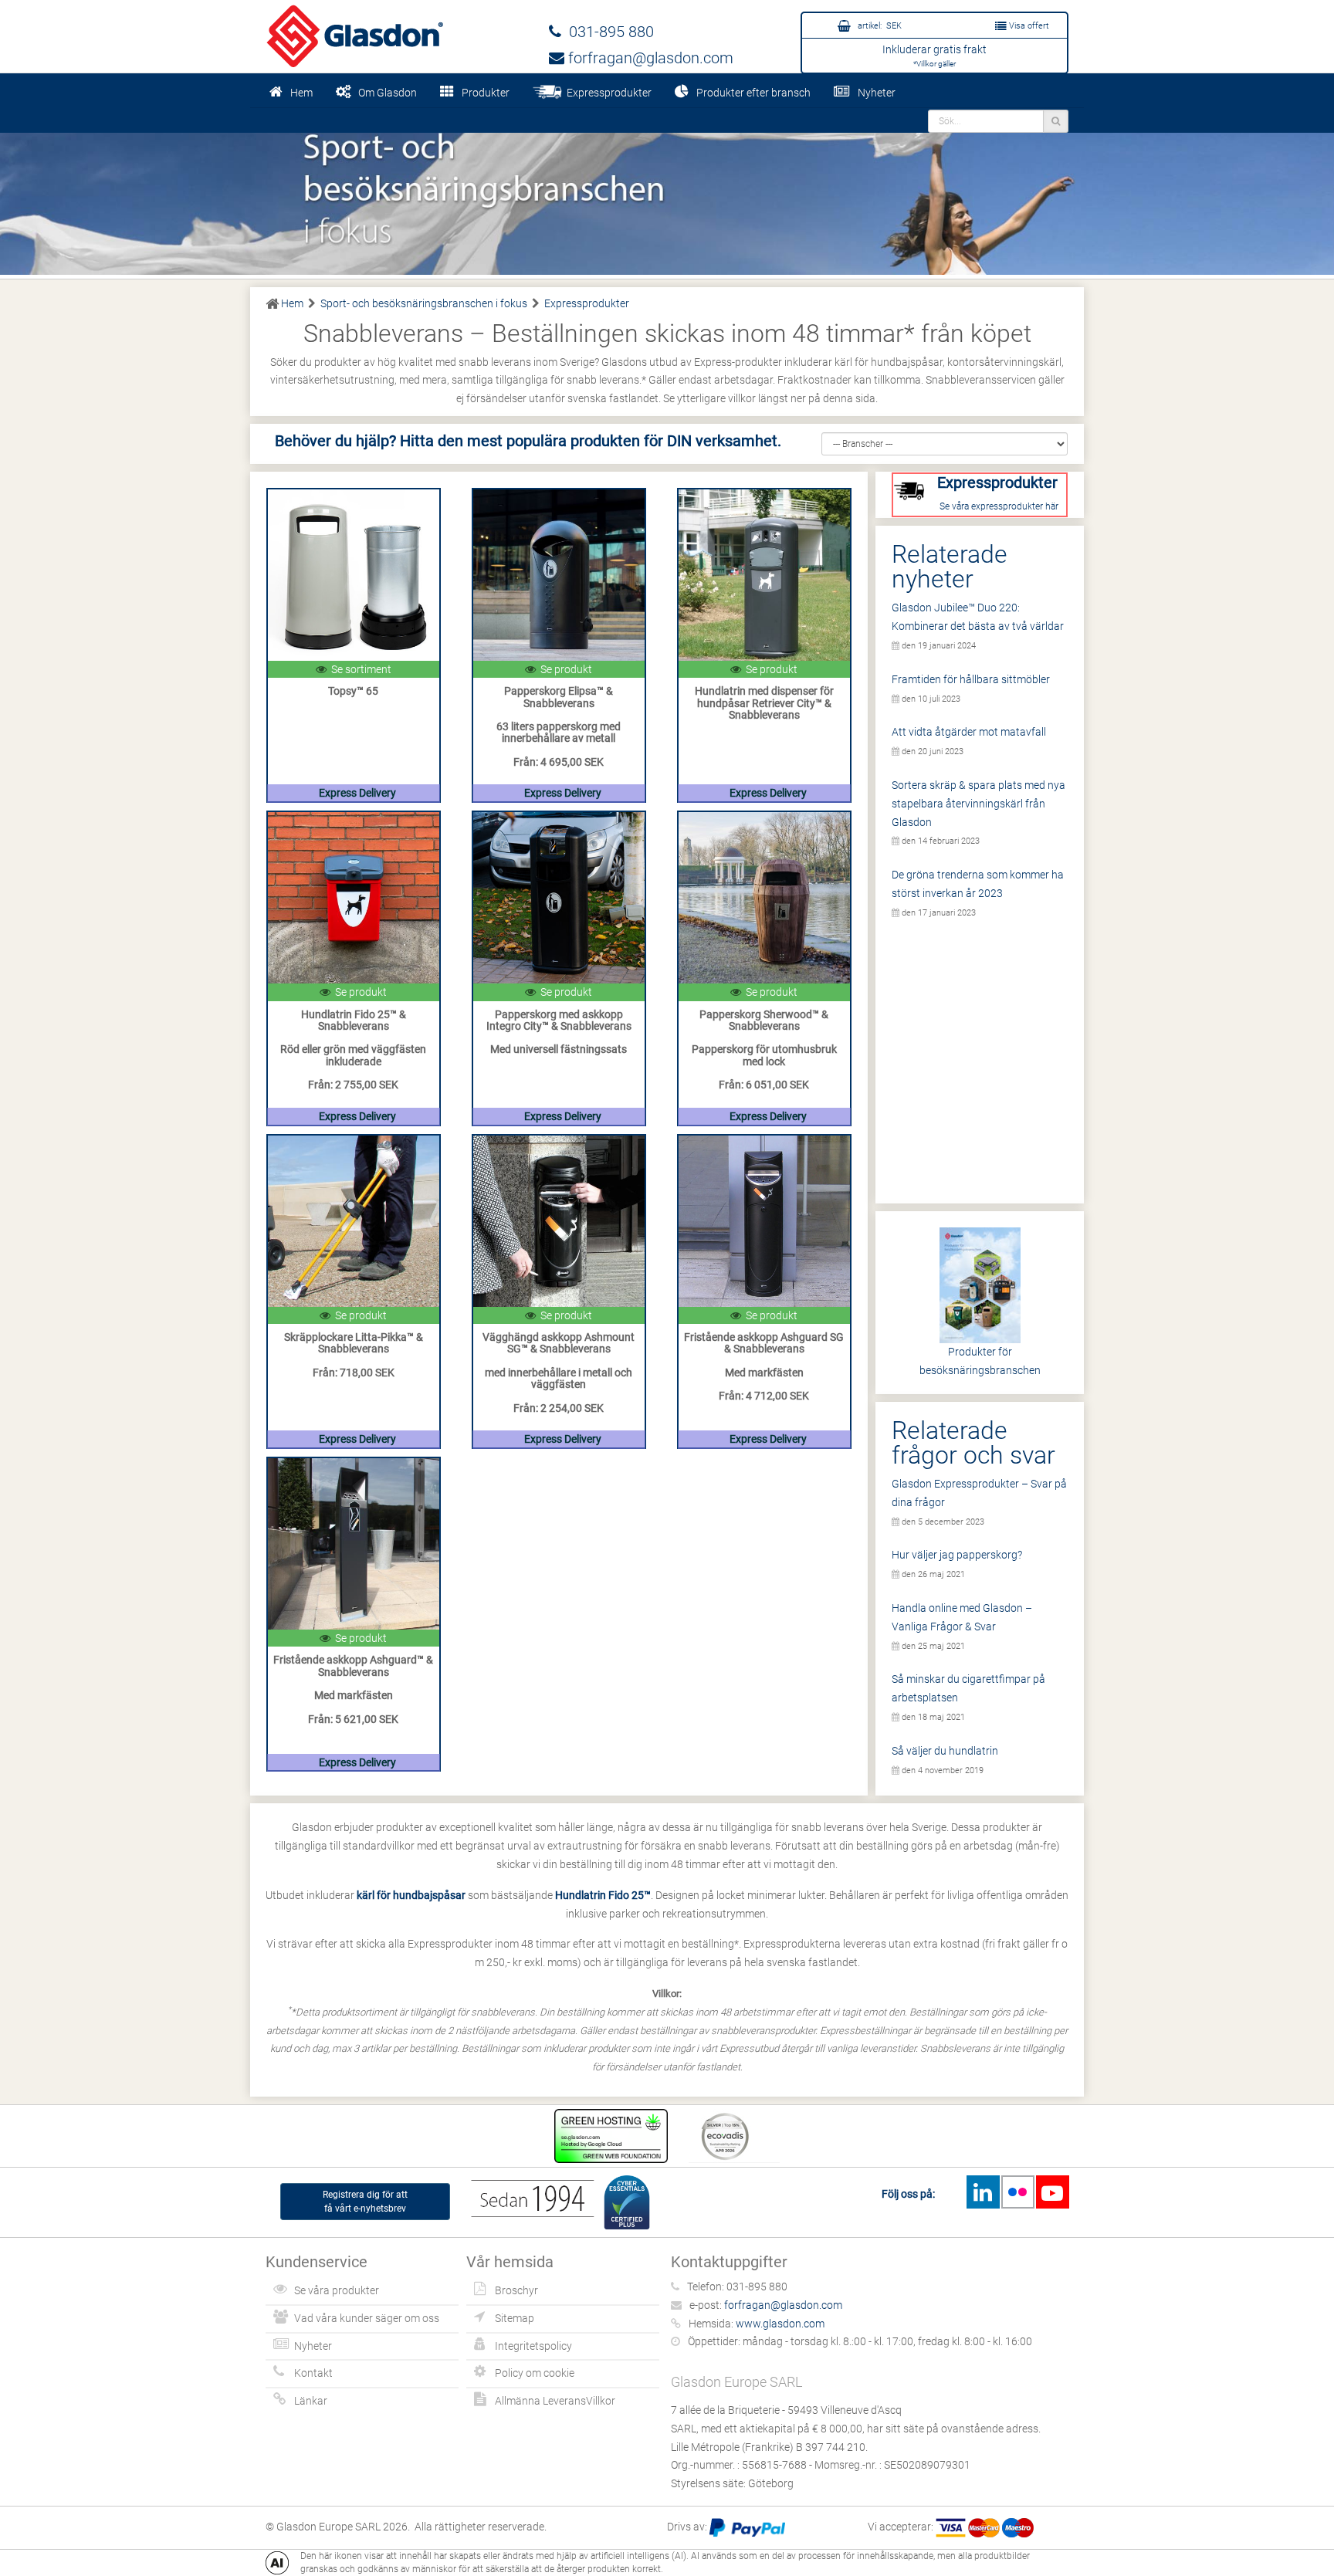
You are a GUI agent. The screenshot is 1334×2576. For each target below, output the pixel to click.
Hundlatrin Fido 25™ (603, 1895)
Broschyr (516, 2290)
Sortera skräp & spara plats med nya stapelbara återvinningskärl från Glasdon (978, 804)
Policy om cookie (535, 2373)
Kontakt (313, 2373)
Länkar (311, 2401)
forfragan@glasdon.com (649, 58)
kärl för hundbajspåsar (411, 1895)
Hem (301, 93)
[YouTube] (1052, 2192)
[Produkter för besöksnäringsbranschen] (667, 191)
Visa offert (1028, 26)
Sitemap (515, 2318)
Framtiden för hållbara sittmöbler (971, 679)
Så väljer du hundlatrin (945, 1751)
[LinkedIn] (983, 2192)
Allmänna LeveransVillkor (555, 2401)
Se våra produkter (337, 2290)
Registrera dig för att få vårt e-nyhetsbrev (365, 2202)
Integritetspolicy (533, 2346)
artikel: (879, 26)
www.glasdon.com (780, 2324)
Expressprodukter (607, 93)
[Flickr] (1017, 2192)
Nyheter (877, 93)
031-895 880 (608, 32)
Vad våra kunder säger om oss (367, 2318)
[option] (667, 191)
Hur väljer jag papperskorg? (957, 1555)
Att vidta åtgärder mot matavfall (969, 732)
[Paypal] (747, 2527)
